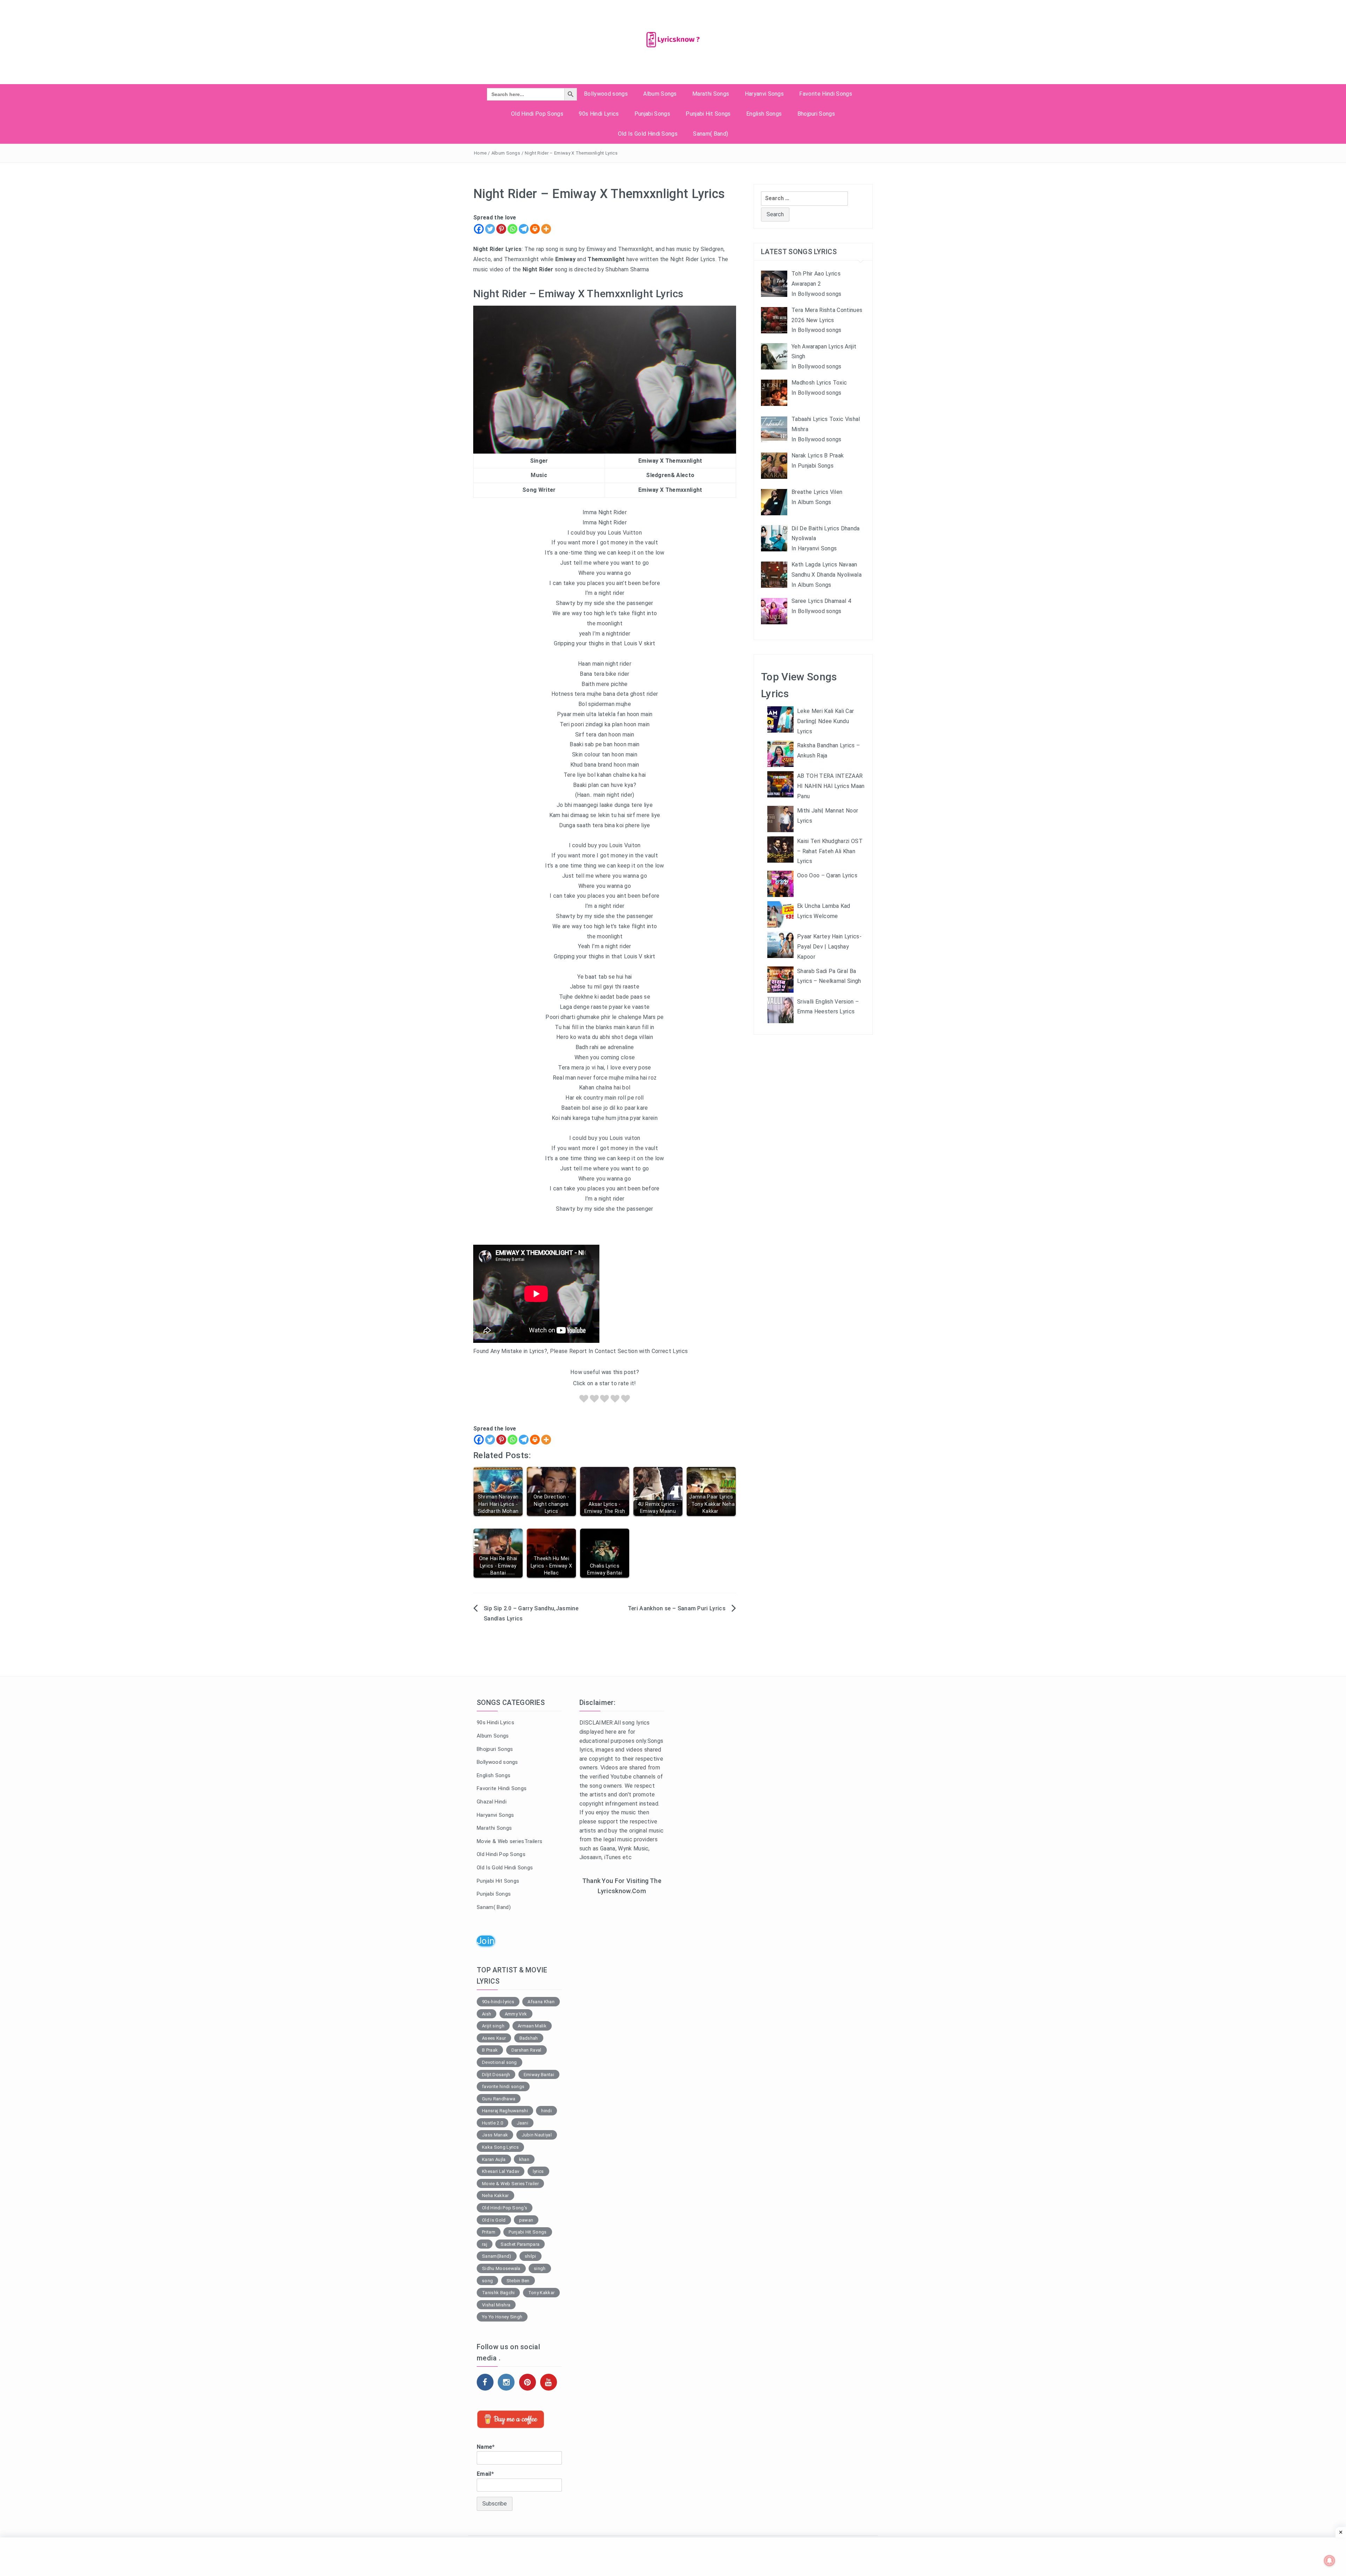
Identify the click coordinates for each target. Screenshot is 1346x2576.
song (487, 2281)
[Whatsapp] (512, 229)
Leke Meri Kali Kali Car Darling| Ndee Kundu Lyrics (825, 721)
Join (486, 1941)
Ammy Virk (516, 2014)
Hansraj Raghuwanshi (505, 2111)
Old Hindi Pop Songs (537, 114)
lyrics (538, 2171)
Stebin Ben (518, 2281)
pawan (526, 2220)
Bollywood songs (606, 94)
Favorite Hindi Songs (825, 94)
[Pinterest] (501, 229)
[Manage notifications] (1330, 2561)
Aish (487, 2014)
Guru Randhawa (499, 2099)
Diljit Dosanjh (496, 2075)
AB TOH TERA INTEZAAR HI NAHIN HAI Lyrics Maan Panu (831, 786)
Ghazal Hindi (492, 1802)
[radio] (584, 1400)
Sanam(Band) (497, 2256)
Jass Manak (495, 2135)
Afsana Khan (541, 2002)
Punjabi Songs (652, 114)
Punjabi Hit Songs (708, 114)
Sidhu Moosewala (501, 2268)
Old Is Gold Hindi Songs (648, 134)
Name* (486, 2447)
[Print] (535, 229)
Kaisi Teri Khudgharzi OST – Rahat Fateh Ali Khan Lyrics (830, 851)
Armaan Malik (532, 2026)
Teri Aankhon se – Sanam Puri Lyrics (677, 1608)
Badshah (529, 2038)
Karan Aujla (494, 2159)
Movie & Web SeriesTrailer (510, 2184)
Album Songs (660, 94)
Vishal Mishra (496, 2305)
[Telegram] (524, 229)
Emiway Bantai (539, 2075)
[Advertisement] (622, 2016)
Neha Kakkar (495, 2196)
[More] (546, 229)
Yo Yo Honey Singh (502, 2317)
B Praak (490, 2050)
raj (485, 2244)
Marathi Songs (711, 94)
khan (524, 2159)
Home (480, 153)
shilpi (531, 2256)
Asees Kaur (494, 2038)
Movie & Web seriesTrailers (509, 1841)
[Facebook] (479, 229)
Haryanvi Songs (764, 94)
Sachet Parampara (520, 2244)
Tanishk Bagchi (498, 2293)
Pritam (489, 2232)
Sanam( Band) (711, 134)
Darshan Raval (526, 2050)
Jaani (523, 2123)
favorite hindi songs (503, 2086)
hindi (546, 2111)
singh (540, 2268)
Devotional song (499, 2062)
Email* (485, 2474)
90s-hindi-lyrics (498, 2002)
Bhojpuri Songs (816, 114)
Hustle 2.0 (492, 2123)
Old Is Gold (494, 2220)
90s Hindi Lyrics (599, 114)
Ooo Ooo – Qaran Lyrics (827, 875)
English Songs (764, 114)
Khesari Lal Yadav (501, 2171)
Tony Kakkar (542, 2293)
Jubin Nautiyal (537, 2135)
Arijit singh (493, 2026)
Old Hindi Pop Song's (505, 2208)
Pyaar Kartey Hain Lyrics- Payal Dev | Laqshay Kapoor (829, 947)
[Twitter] (490, 229)
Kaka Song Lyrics (500, 2147)
